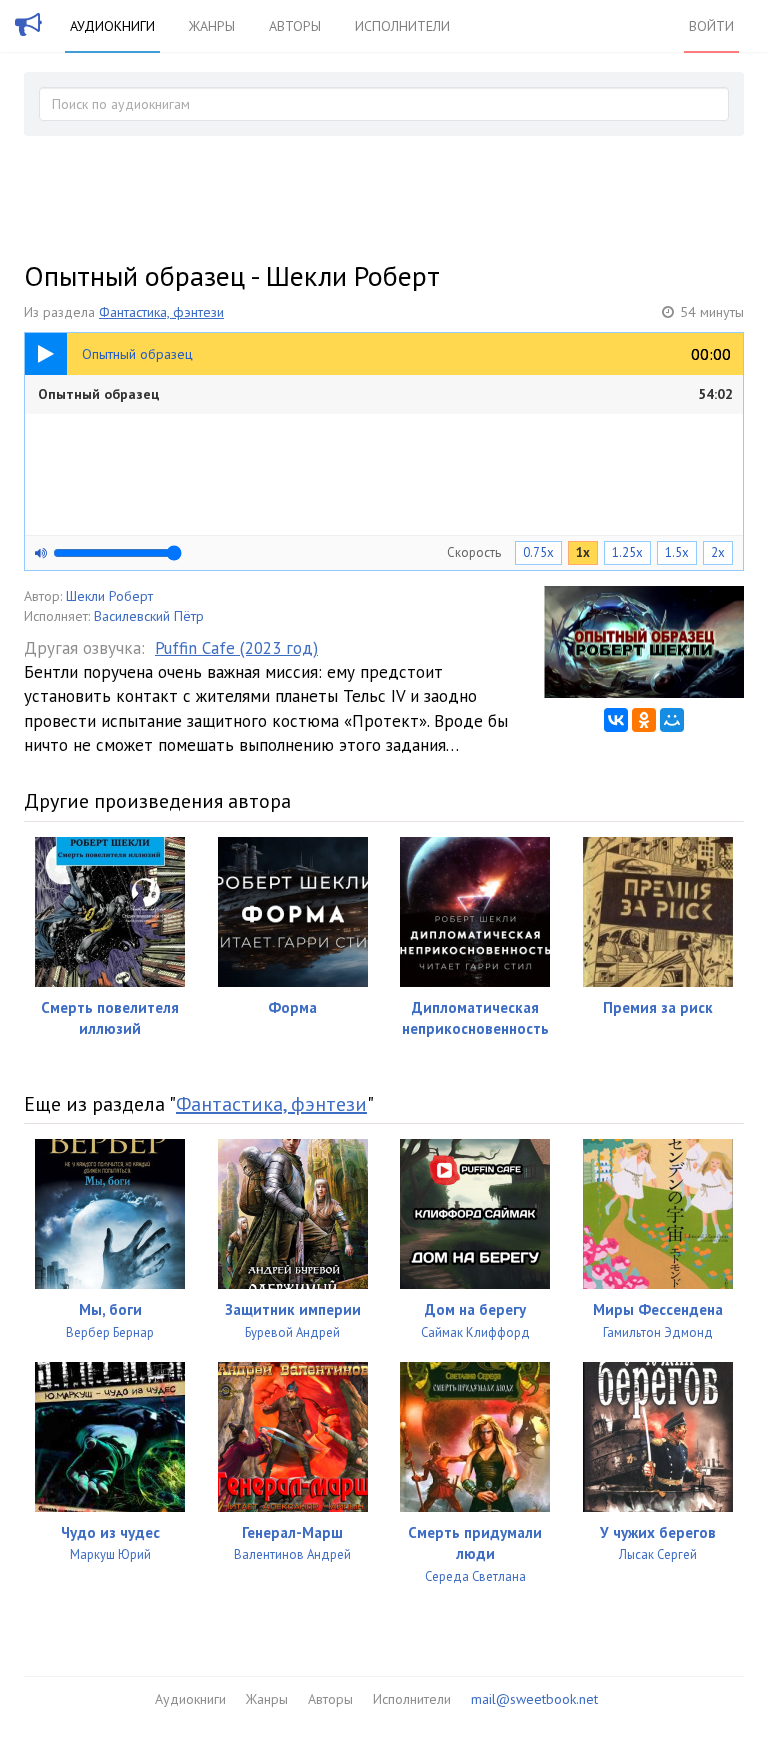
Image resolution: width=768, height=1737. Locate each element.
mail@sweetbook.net (534, 1699)
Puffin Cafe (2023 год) (236, 648)
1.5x (677, 552)
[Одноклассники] (644, 720)
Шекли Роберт (109, 596)
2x (718, 552)
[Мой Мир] (672, 720)
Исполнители (402, 26)
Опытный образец (385, 394)
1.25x (627, 552)
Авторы (295, 26)
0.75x (538, 552)
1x (583, 552)
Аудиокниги (112, 26)
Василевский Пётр (149, 616)
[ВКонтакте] (616, 720)
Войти (711, 26)
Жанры (212, 26)
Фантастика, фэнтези (161, 312)
